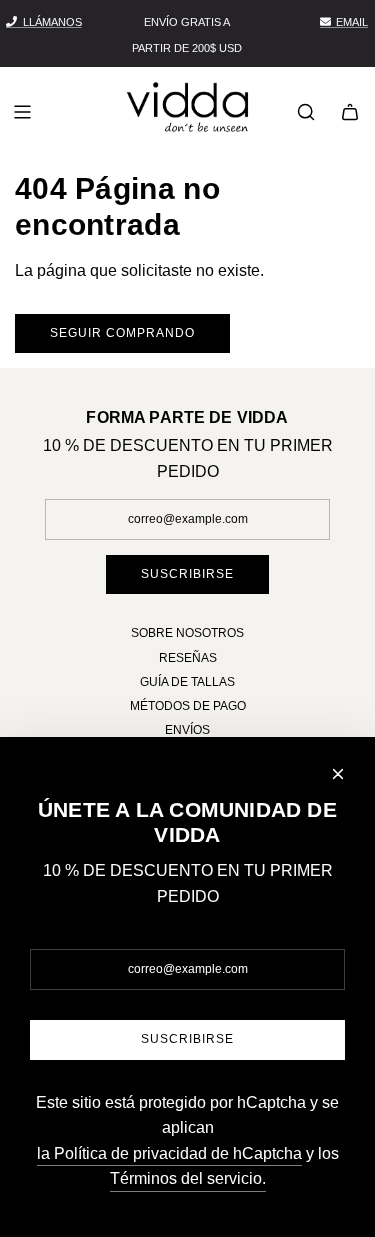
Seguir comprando (122, 333)
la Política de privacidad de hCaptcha (169, 1153)
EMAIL (352, 22)
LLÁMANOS (52, 22)
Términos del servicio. (188, 1178)
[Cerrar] (338, 774)
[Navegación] (22, 112)
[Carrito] (350, 112)
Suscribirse (187, 574)
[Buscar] (306, 112)
